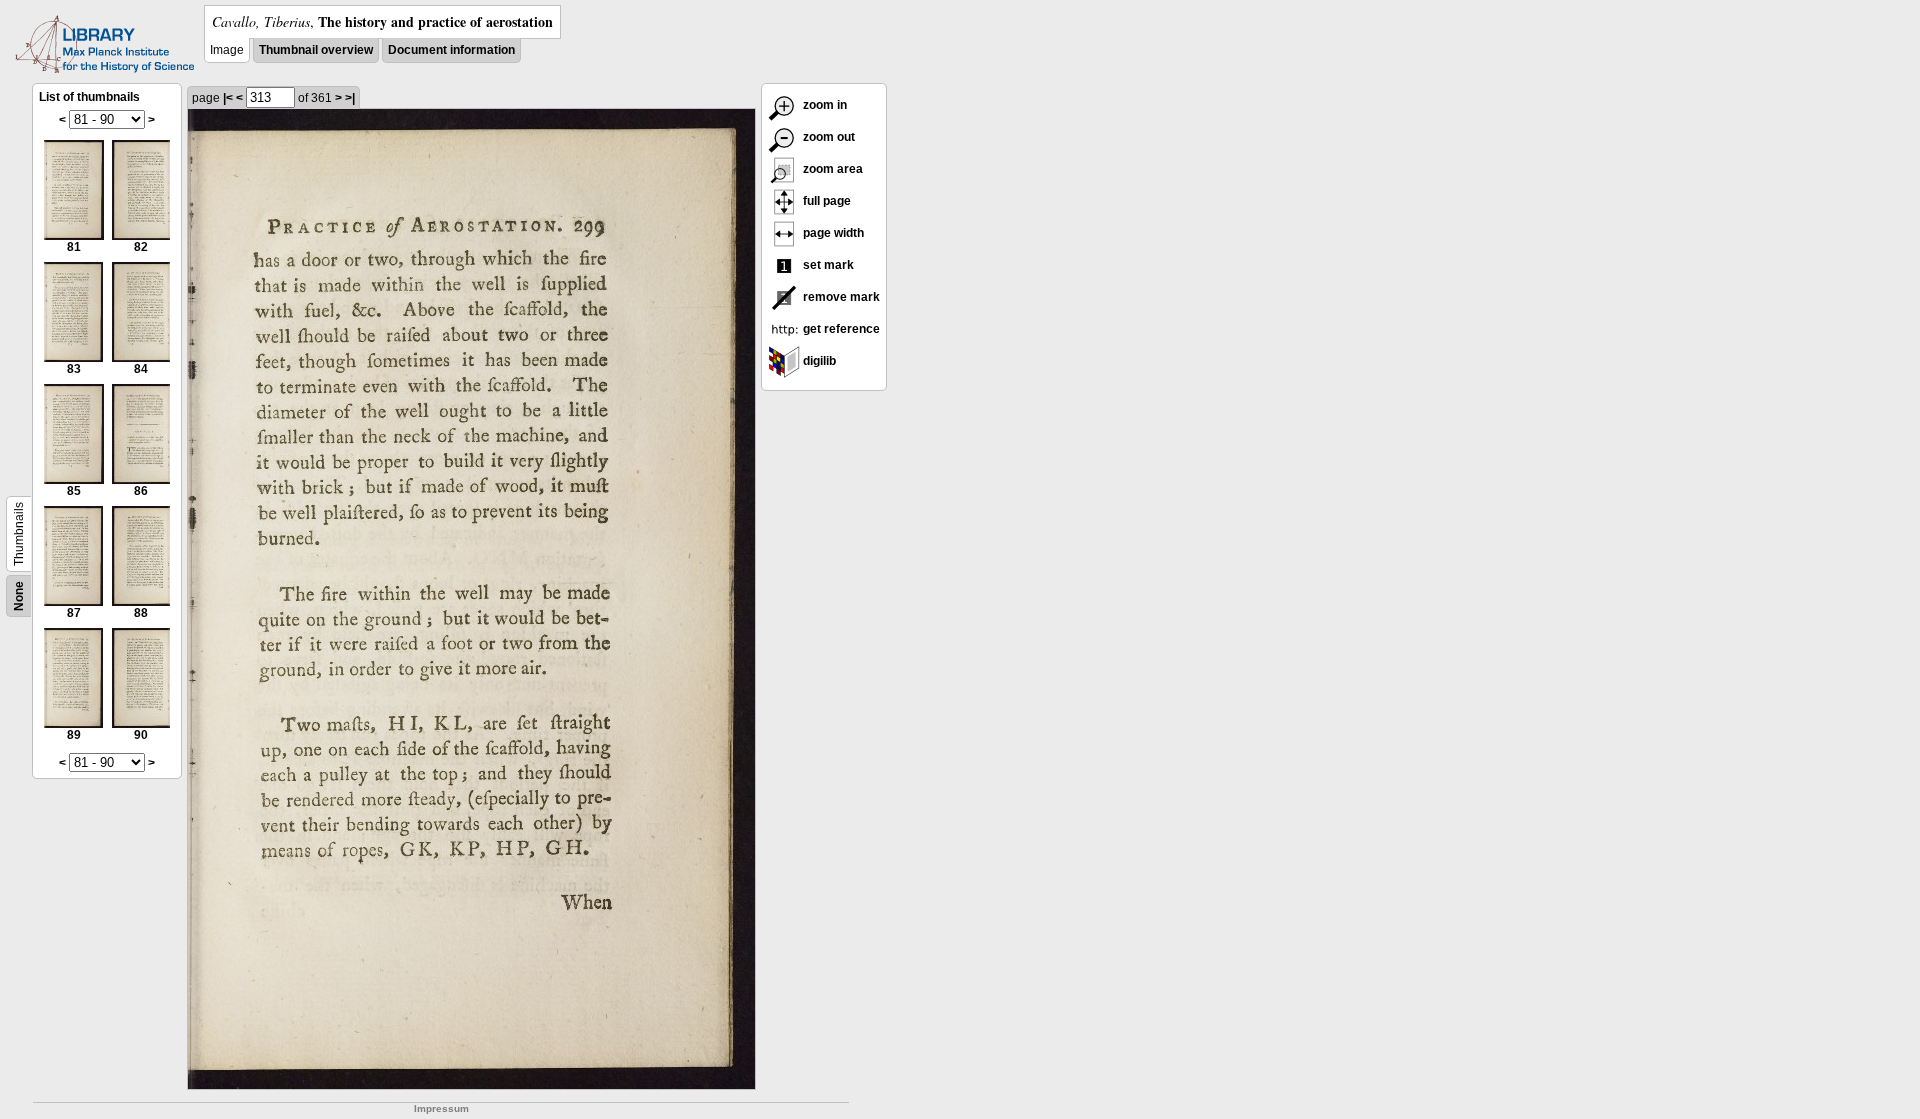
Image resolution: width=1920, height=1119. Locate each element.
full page (825, 201)
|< (228, 98)
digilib (818, 361)
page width (832, 233)
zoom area (831, 169)
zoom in (823, 105)
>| (350, 98)
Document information (451, 50)
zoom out (827, 137)
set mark (827, 265)
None (19, 596)
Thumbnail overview (316, 50)
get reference (840, 329)
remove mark (840, 297)
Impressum (441, 1108)
